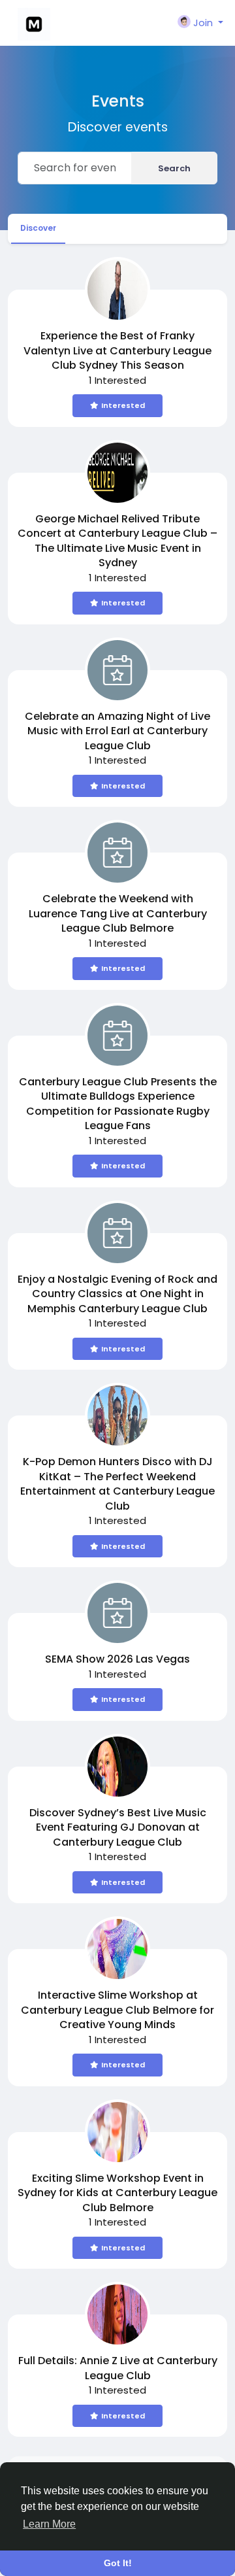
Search (174, 168)
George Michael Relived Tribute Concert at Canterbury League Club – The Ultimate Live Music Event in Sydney (117, 541)
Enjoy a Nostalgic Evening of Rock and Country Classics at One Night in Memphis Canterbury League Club (117, 1294)
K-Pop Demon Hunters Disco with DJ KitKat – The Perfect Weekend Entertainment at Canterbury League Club (117, 1484)
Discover (38, 228)
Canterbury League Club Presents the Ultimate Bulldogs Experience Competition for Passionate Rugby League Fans (118, 1104)
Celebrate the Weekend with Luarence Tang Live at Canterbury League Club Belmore (118, 913)
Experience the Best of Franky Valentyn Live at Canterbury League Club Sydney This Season (117, 350)
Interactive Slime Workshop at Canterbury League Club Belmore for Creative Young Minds (117, 2010)
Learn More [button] (49, 2524)
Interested (123, 405)
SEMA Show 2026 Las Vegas (117, 1659)
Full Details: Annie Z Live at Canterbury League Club (118, 2368)
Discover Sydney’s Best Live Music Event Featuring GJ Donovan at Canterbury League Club (118, 1827)
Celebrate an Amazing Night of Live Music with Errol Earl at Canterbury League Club (117, 731)
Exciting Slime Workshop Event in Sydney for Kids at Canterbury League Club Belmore (117, 2193)
